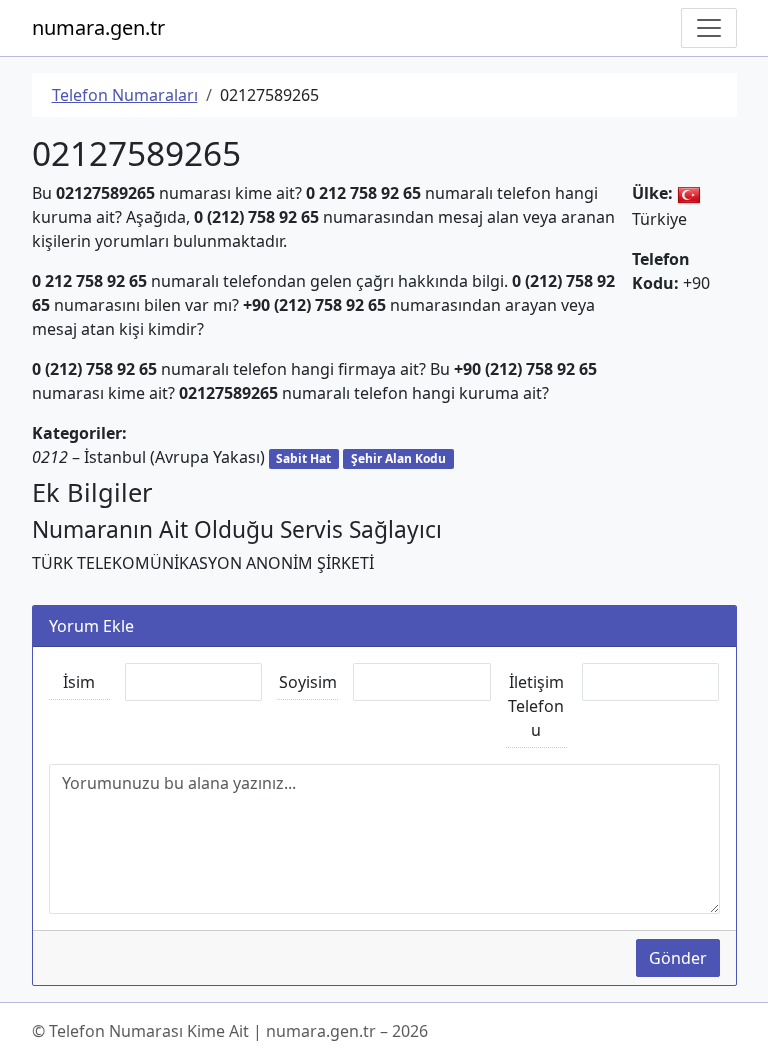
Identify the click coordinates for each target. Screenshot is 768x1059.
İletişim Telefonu (536, 706)
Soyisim (308, 682)
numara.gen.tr (98, 27)
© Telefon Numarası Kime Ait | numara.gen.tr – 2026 (230, 1031)
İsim (79, 682)
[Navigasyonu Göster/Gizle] (709, 28)
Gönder (678, 958)
